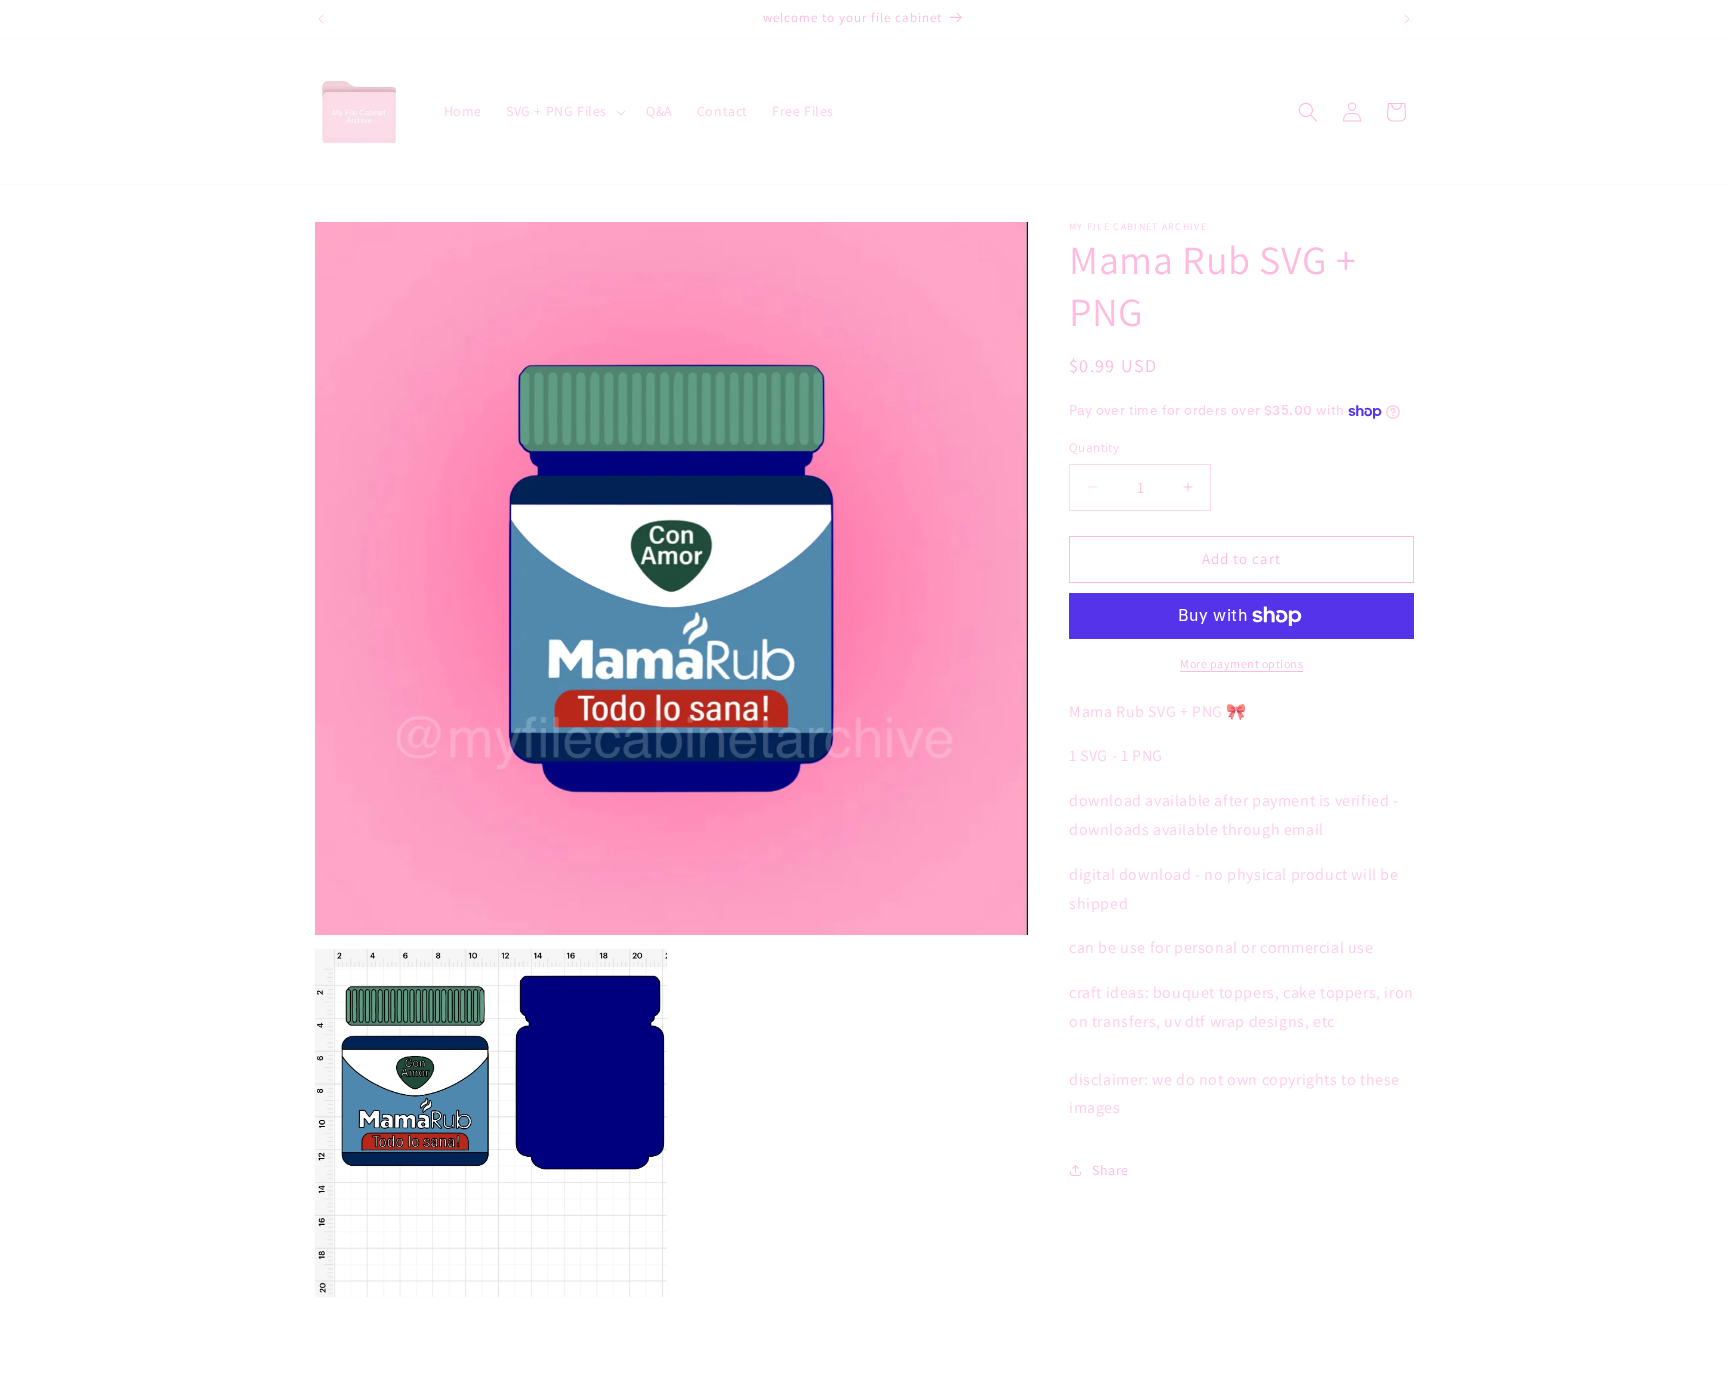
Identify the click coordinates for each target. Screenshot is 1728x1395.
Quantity (1094, 447)
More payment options (1241, 663)
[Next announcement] (1407, 19)
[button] (564, 111)
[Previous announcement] (321, 19)
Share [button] (1110, 1170)
